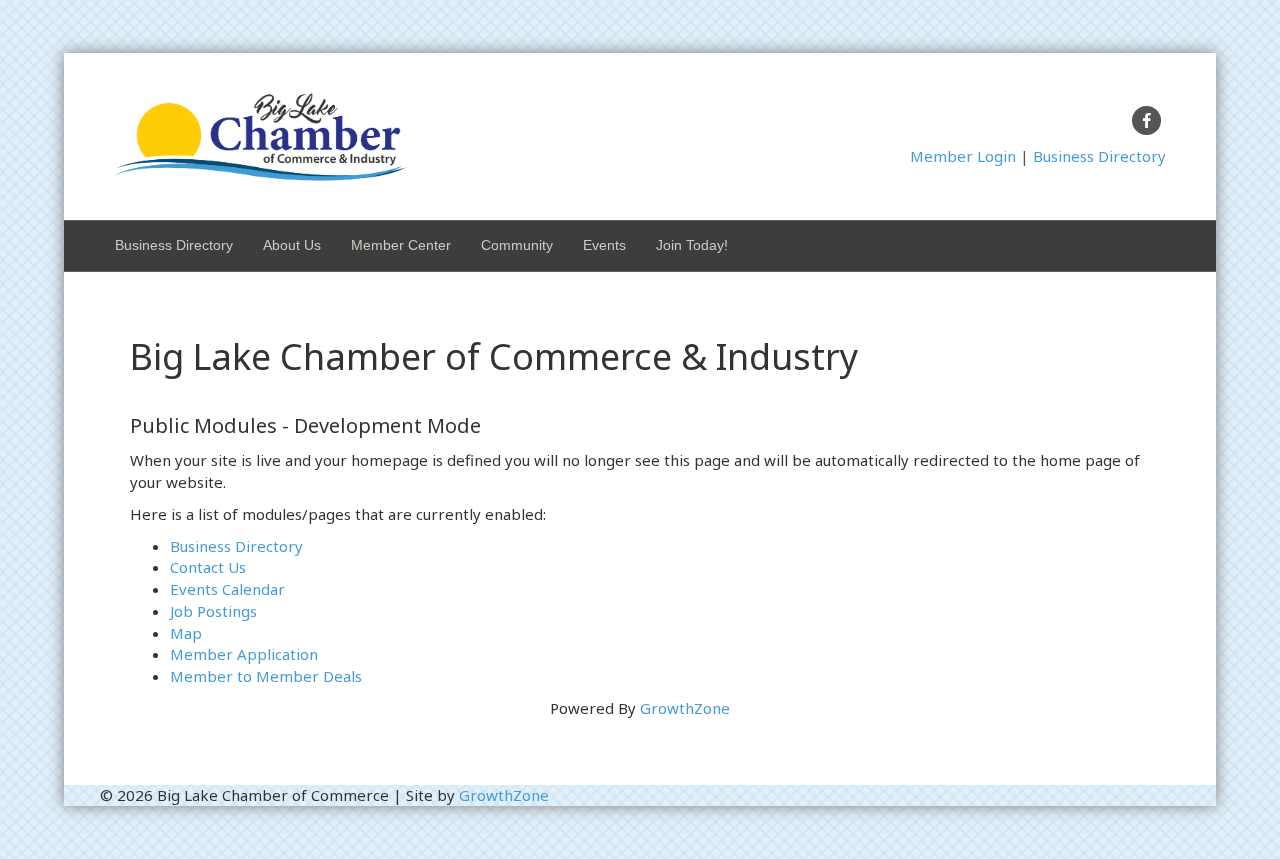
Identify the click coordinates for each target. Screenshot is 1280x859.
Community (517, 245)
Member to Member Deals (266, 676)
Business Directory (1099, 156)
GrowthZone (685, 708)
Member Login (963, 156)
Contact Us (208, 567)
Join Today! (692, 245)
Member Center (401, 245)
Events (604, 245)
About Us (292, 245)
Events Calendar (227, 589)
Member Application (244, 654)
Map (186, 633)
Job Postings (213, 611)
